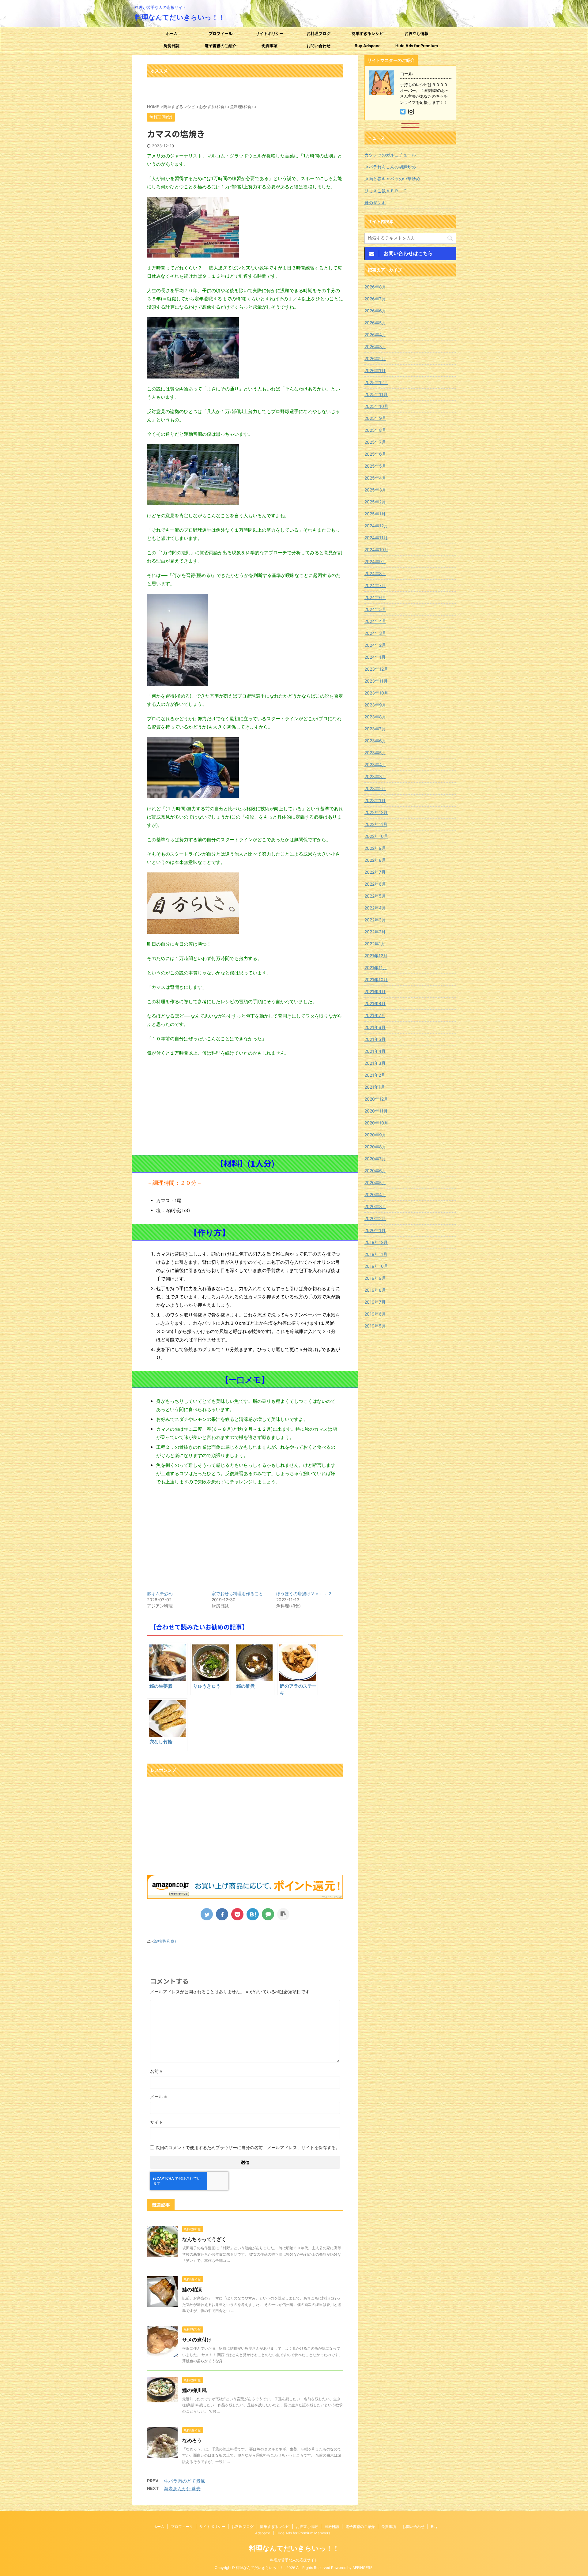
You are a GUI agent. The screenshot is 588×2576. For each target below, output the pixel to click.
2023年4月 (375, 765)
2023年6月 (375, 741)
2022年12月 (376, 812)
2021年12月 (376, 956)
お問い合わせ (318, 46)
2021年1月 (375, 1087)
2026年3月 (375, 346)
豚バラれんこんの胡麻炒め (390, 167)
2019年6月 (375, 1314)
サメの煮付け (197, 2340)
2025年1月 (375, 514)
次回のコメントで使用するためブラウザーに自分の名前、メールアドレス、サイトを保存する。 (248, 2147)
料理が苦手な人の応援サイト (294, 2560)
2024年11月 (376, 538)
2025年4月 (375, 478)
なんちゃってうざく (204, 2239)
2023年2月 (375, 788)
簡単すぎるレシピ (367, 33)
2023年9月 (375, 705)
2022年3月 (375, 920)
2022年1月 (375, 944)
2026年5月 (375, 323)
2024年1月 (375, 657)
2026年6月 (375, 311)
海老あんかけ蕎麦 (182, 2489)
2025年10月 (376, 406)
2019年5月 (375, 1326)
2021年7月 (375, 1015)
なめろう (192, 2440)
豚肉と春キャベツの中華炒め (392, 179)
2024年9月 (375, 561)
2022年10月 (376, 836)
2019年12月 (376, 1242)
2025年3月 (375, 490)
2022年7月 (375, 872)
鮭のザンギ (375, 203)
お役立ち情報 (417, 33)
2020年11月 (376, 1111)
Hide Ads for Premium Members (417, 47)
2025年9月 (375, 418)
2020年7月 (375, 1159)
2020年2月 (375, 1218)
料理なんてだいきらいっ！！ (180, 17)
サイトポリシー (270, 33)
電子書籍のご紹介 (221, 46)
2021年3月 (375, 1063)
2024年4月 (375, 621)
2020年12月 (376, 1099)
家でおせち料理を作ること (237, 1593)
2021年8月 (375, 1003)
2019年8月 (375, 1290)
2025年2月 (375, 502)
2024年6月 (375, 597)
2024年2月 (375, 645)
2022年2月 (375, 932)
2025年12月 (376, 382)
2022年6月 (375, 884)
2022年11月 (376, 824)
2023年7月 (375, 729)
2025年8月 (375, 430)
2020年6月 (375, 1171)
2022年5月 (375, 896)
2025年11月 (376, 394)
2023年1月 (375, 800)
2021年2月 (375, 1075)
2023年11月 (376, 681)
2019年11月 (376, 1254)
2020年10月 (376, 1123)
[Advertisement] (245, 1106)
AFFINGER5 (362, 2568)
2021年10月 (376, 979)
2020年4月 (375, 1194)
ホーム (172, 33)
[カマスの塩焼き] (253, 1914)
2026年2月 (375, 358)
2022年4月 (375, 908)
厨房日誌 (171, 46)
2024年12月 (376, 526)
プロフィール (221, 33)
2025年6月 (375, 454)
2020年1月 (375, 1230)
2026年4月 (375, 335)
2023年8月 (375, 717)
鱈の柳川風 (194, 2390)
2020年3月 (375, 1206)
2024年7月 (375, 585)
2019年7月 (375, 1302)
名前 (156, 2071)
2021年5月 (375, 1039)
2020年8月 (375, 1147)
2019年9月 (375, 1278)
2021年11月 (376, 968)
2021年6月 (375, 1027)
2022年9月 (375, 848)
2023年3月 (375, 776)
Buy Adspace (368, 46)
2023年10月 (376, 693)
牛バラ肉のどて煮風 (185, 2481)
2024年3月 (375, 633)
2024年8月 (375, 573)
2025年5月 (375, 466)
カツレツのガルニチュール (390, 155)
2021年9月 (375, 991)
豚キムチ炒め (160, 1593)
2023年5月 (375, 753)
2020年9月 (375, 1135)
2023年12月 (376, 669)
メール (158, 2097)
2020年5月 (375, 1183)
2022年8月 (375, 860)
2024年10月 (376, 550)
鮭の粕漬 (192, 2289)
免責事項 (269, 46)
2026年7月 (375, 299)
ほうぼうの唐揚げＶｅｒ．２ (304, 1593)
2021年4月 (375, 1051)
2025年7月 (375, 442)
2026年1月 (375, 370)
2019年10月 (376, 1266)
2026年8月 (375, 287)
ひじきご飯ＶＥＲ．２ (386, 191)
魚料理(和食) (165, 1941)
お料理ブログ (318, 33)
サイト (156, 2122)
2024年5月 (375, 609)
